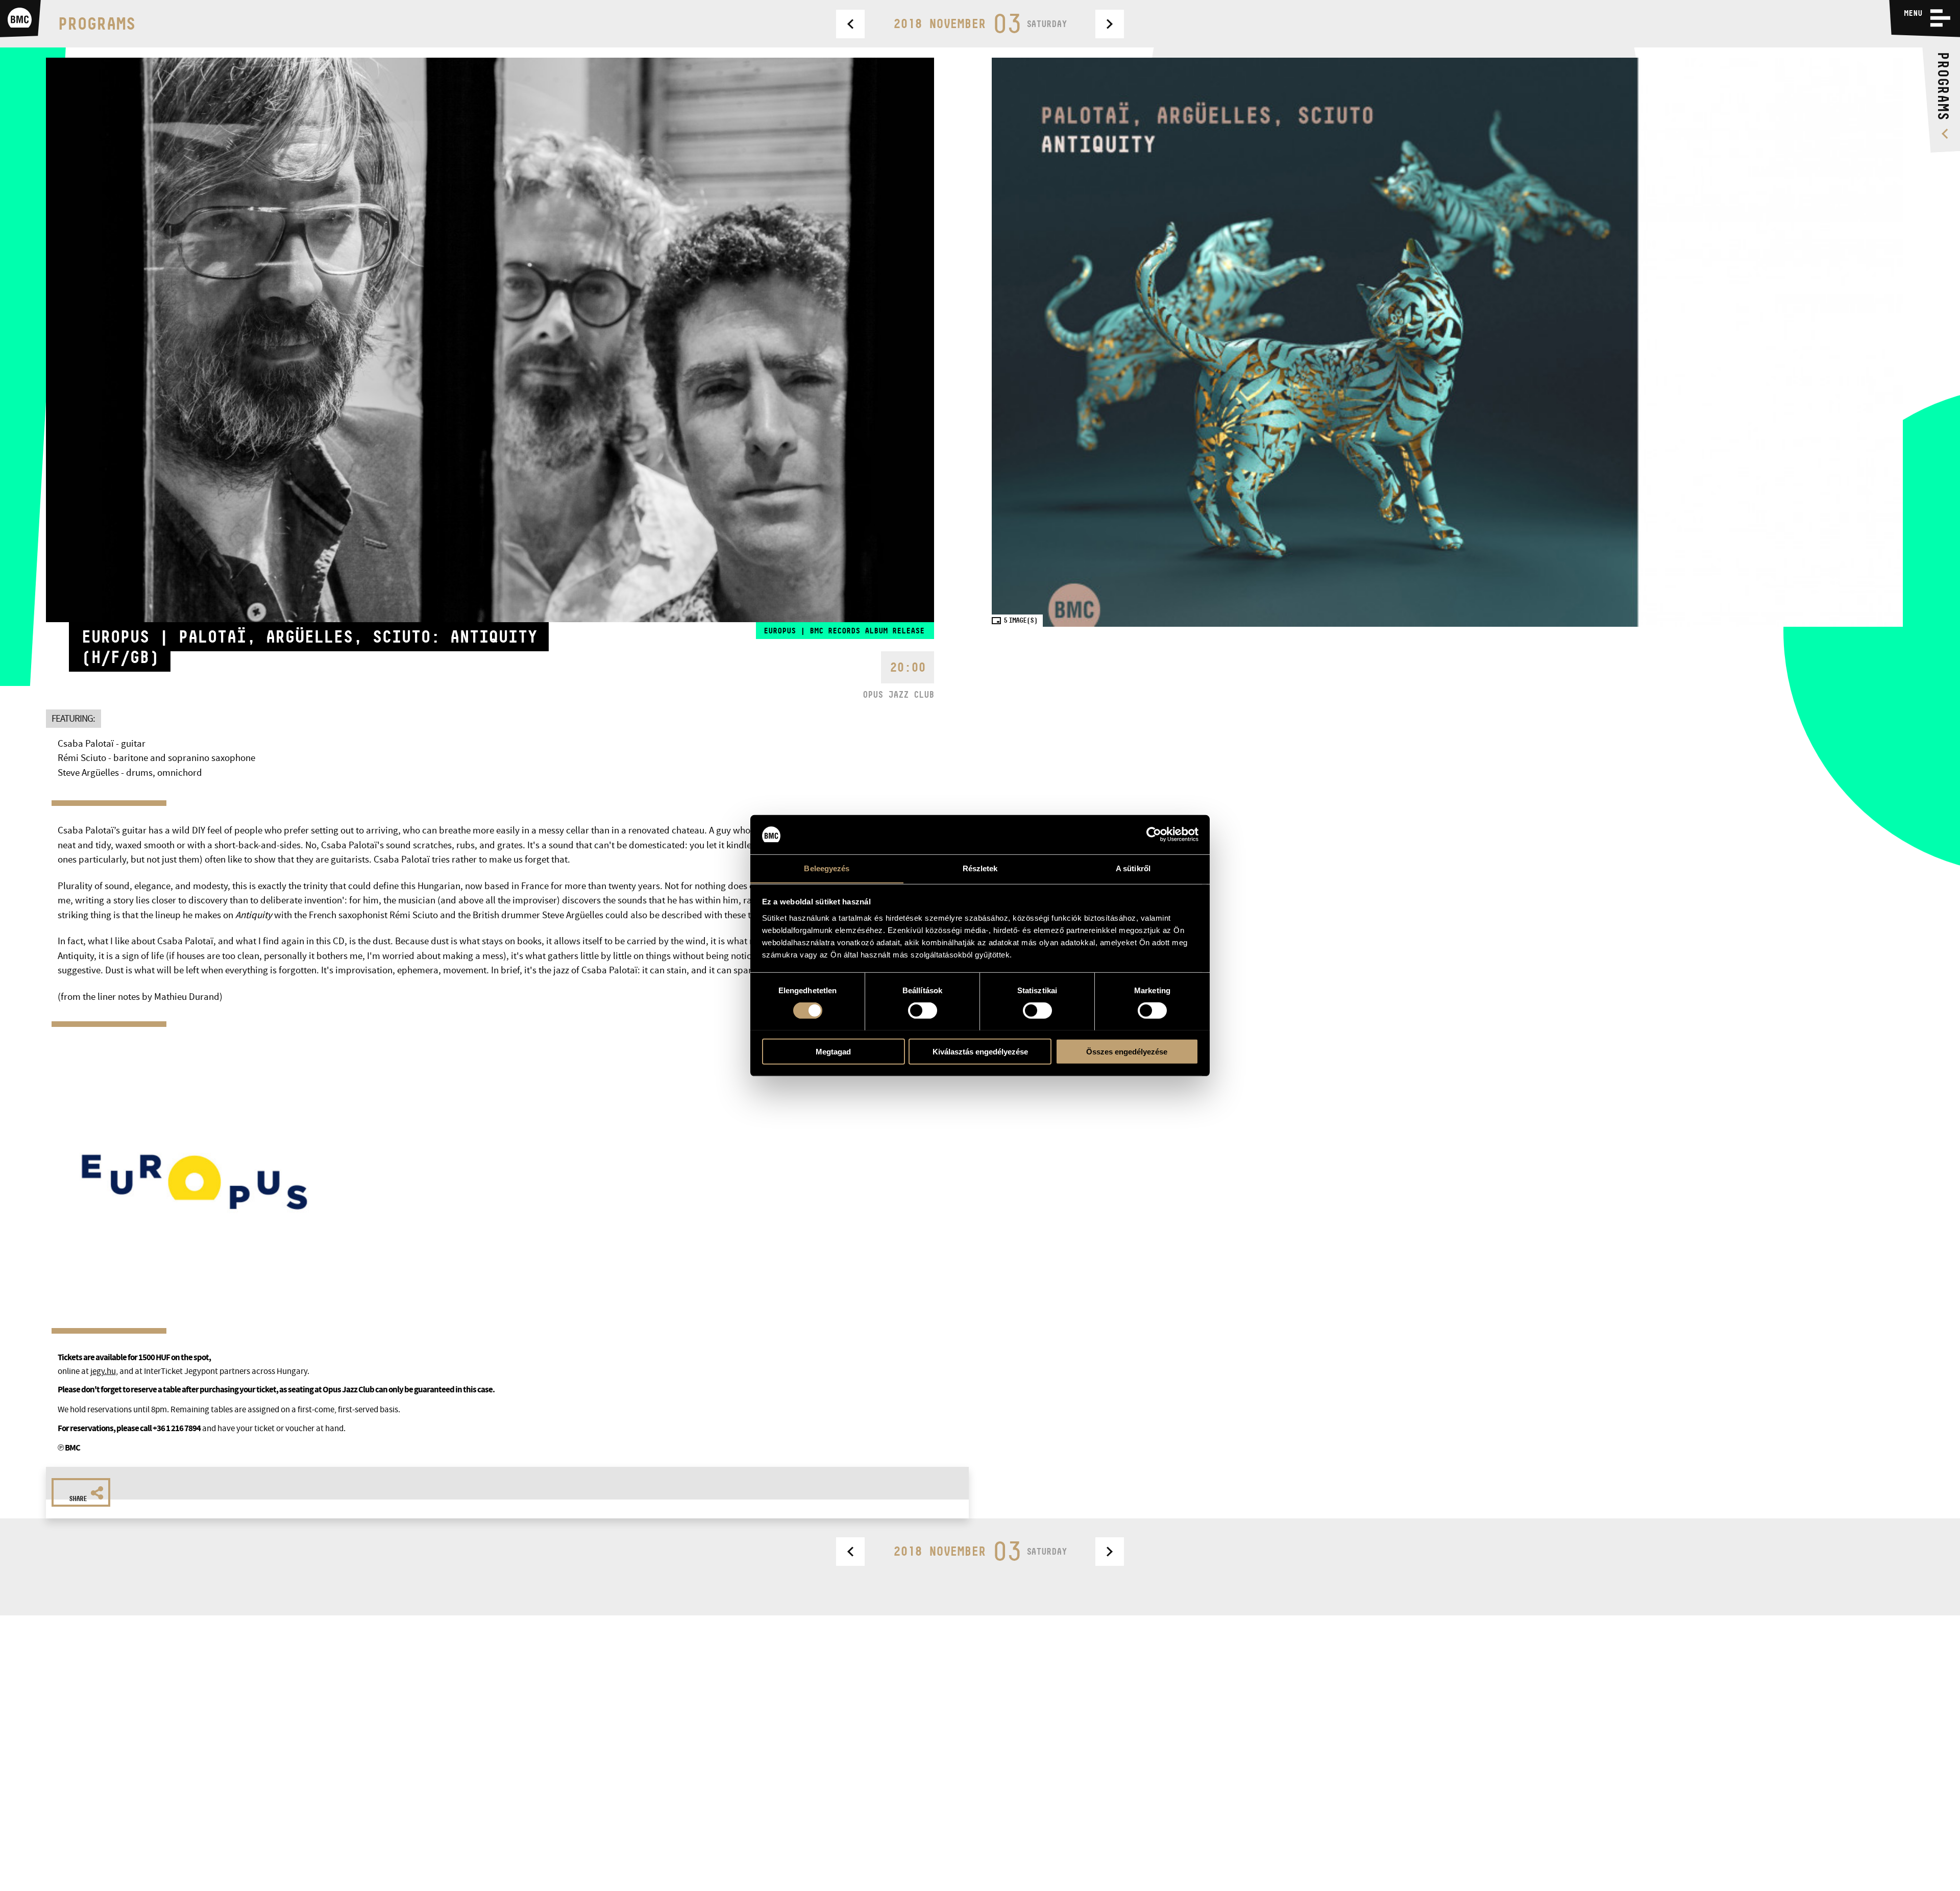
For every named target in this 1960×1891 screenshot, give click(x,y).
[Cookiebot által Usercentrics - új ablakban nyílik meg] (1154, 834)
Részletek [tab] (980, 868)
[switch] (923, 1010)
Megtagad (833, 1051)
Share (78, 1499)
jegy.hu (103, 1371)
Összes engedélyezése (1127, 1051)
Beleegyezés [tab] (827, 868)
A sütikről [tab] (1133, 868)
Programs (96, 23)
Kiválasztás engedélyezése (980, 1051)
